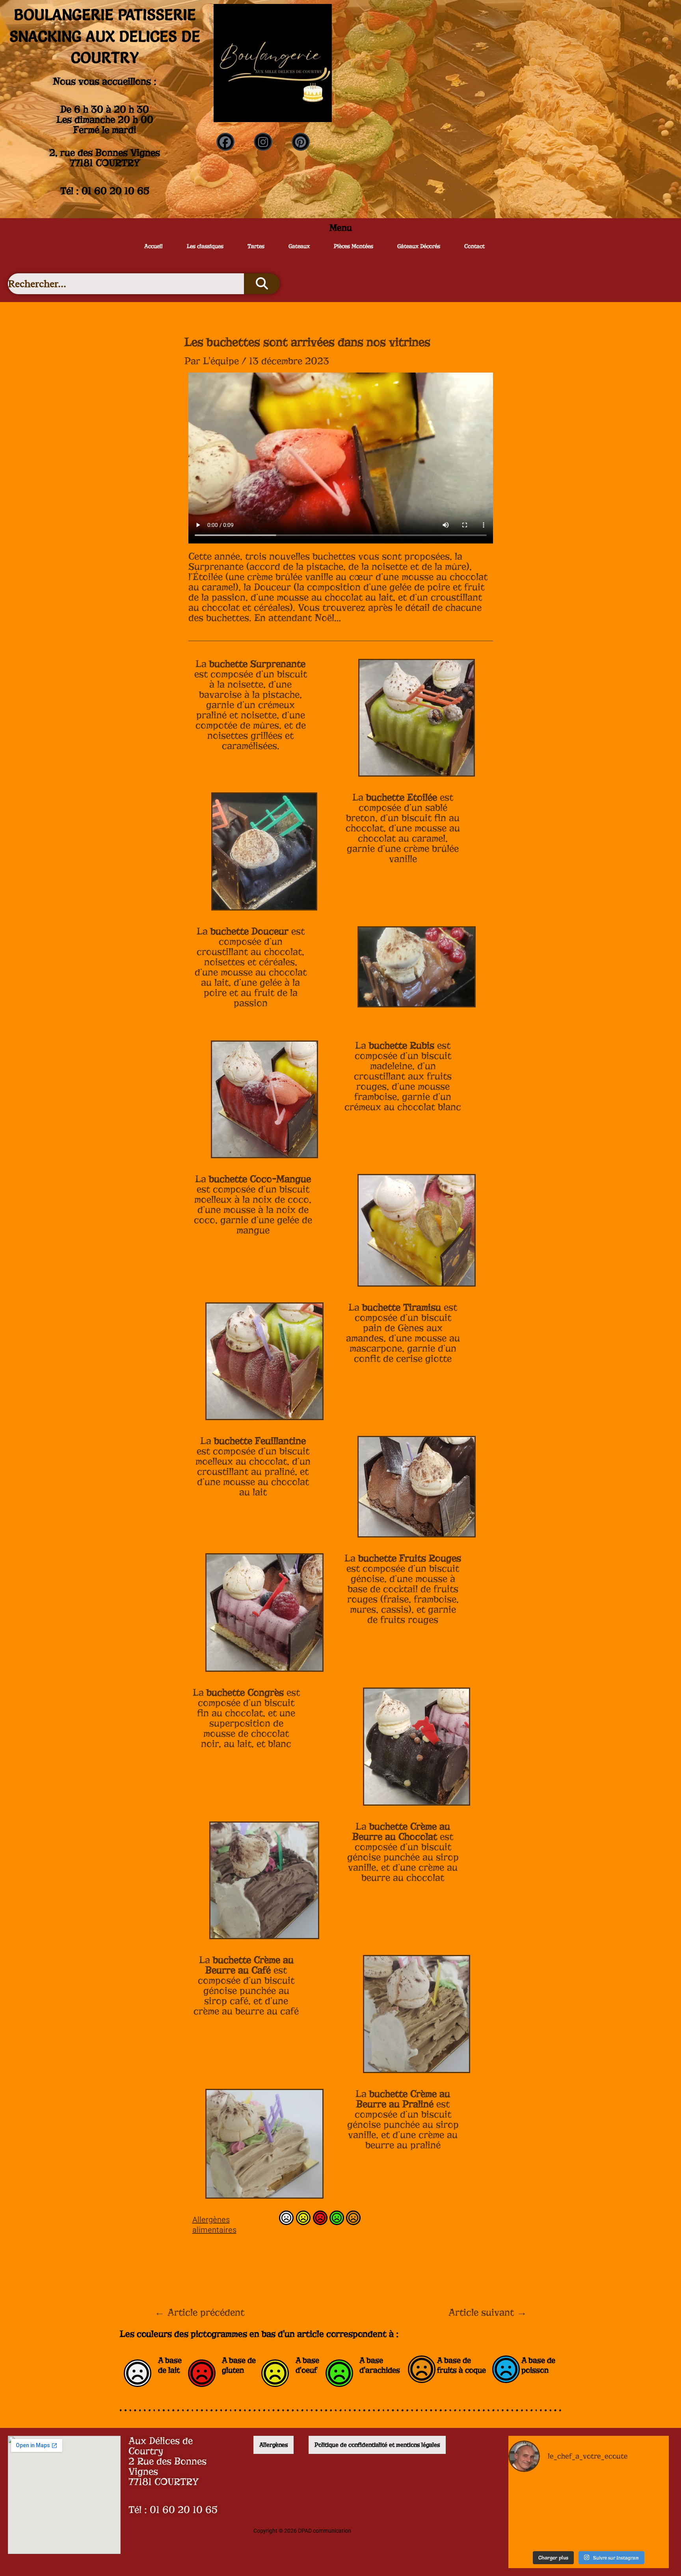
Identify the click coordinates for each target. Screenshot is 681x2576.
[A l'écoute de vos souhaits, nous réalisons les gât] (643, 2496)
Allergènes (274, 2445)
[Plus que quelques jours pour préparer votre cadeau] (534, 2496)
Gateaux (299, 246)
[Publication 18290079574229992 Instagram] (589, 2530)
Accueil (154, 246)
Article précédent (199, 2313)
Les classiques (205, 246)
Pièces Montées (354, 246)
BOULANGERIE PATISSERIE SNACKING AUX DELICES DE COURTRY (105, 36)
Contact (474, 246)
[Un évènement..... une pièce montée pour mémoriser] (534, 2530)
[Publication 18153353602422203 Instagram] (589, 2496)
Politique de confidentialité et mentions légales (377, 2445)
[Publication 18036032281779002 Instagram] (643, 2530)
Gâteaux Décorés (419, 246)
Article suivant (488, 2313)
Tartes (256, 246)
